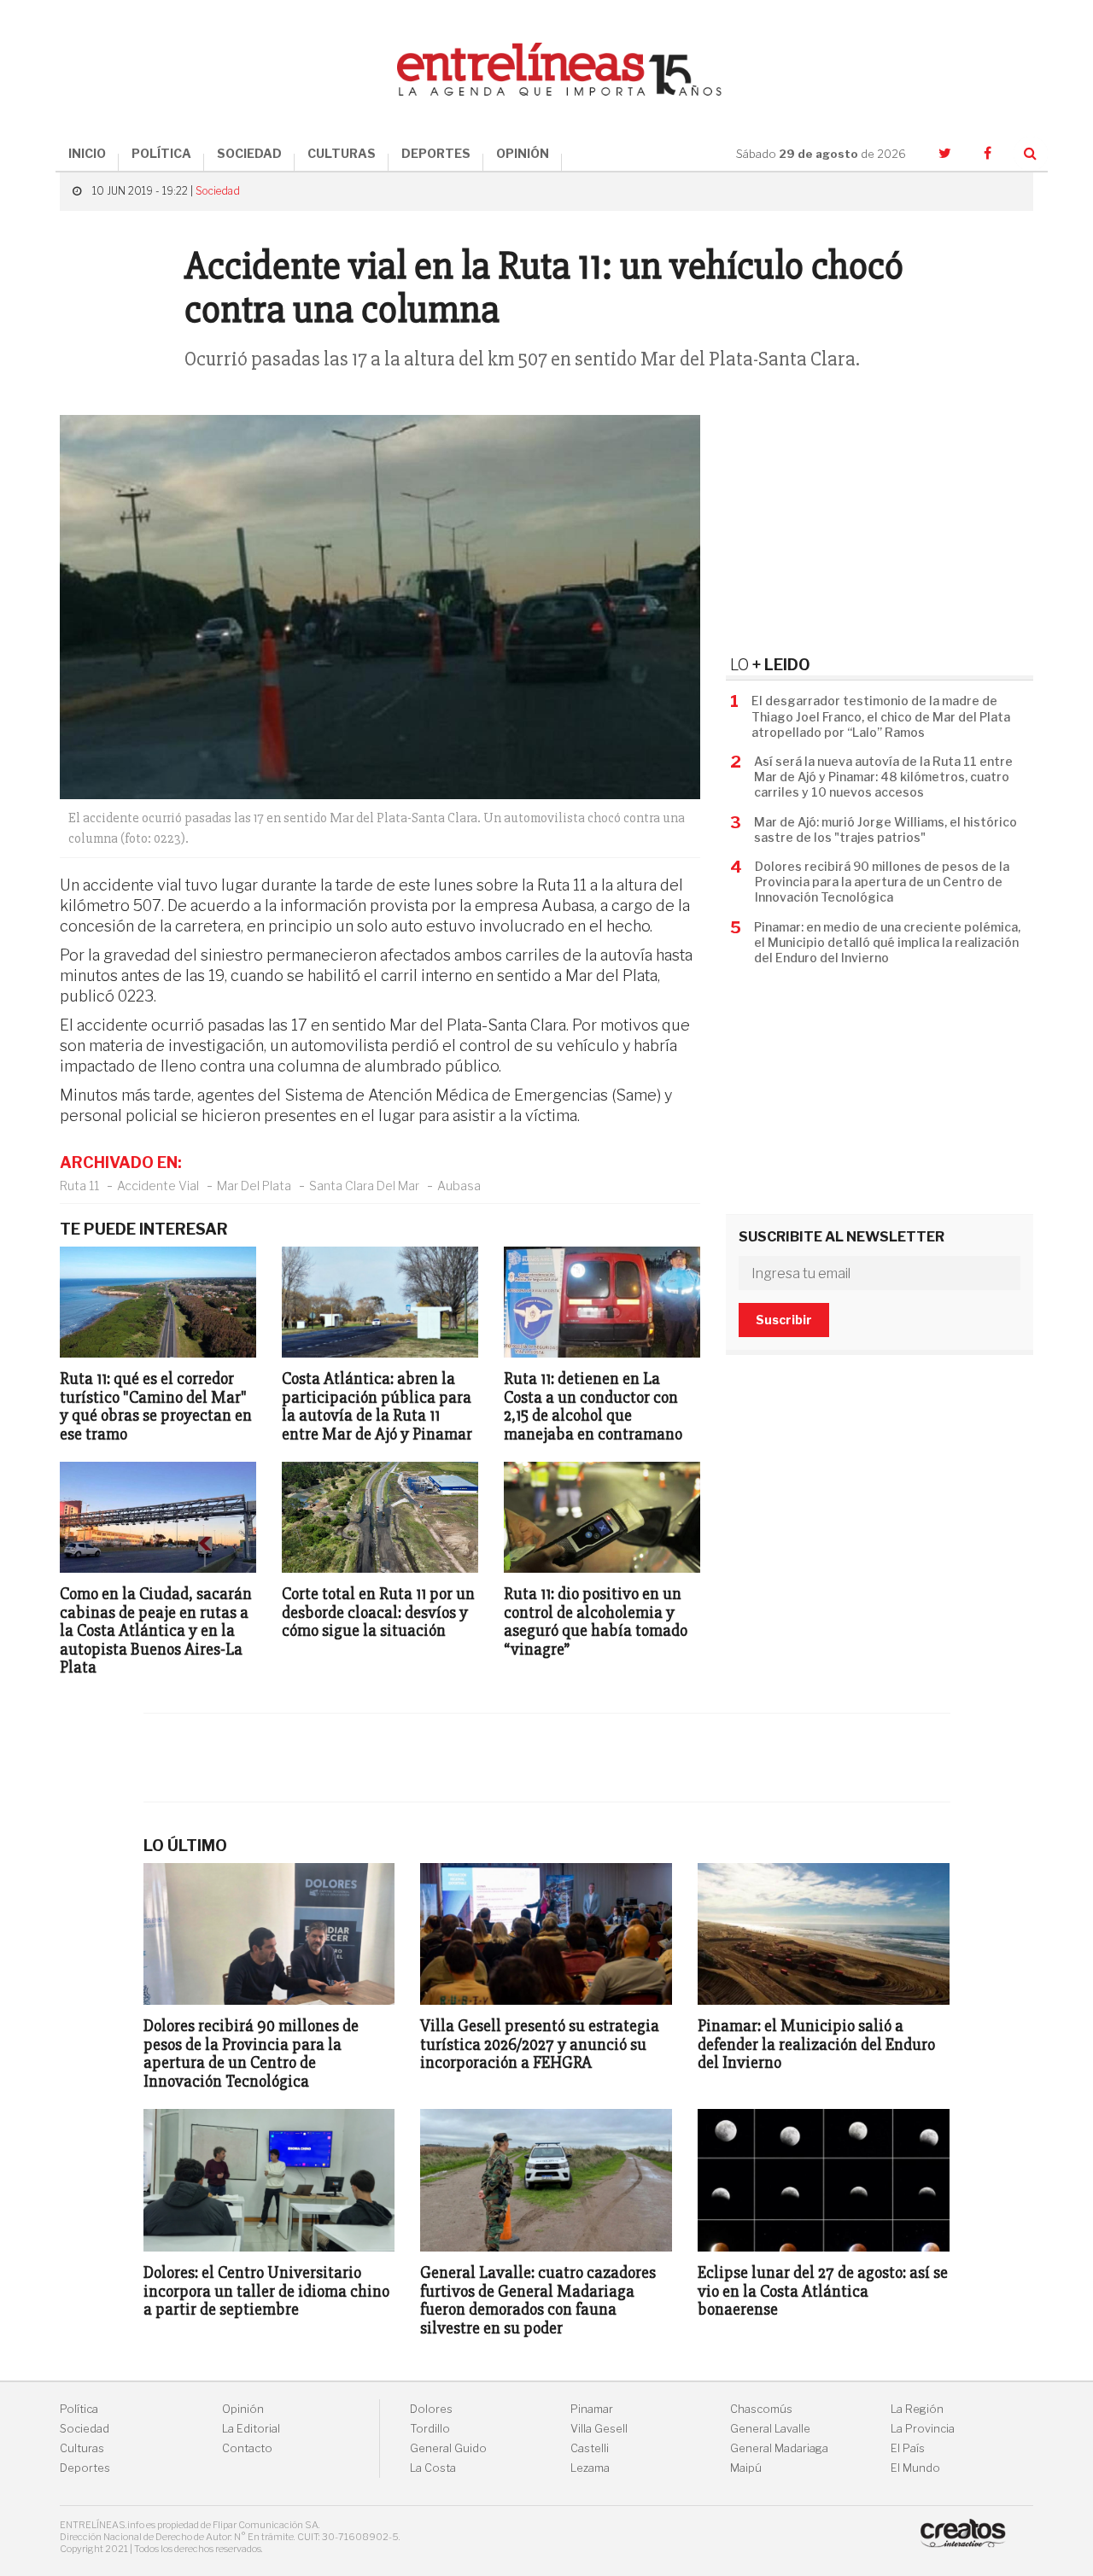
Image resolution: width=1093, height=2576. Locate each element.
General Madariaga (779, 2448)
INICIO (87, 153)
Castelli (590, 2448)
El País (908, 2448)
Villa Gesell (599, 2429)
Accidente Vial (158, 1186)
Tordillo (430, 2429)
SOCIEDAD (249, 153)
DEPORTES (436, 153)
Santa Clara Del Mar (364, 1186)
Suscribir (784, 1320)
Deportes (85, 2468)
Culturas (82, 2448)
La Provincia (923, 2429)
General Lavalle (770, 2429)
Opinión (243, 2409)
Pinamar (592, 2409)
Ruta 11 (79, 1186)
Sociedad (218, 191)
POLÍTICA (161, 153)
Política (79, 2409)
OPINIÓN (523, 153)
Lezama (590, 2468)
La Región (917, 2409)
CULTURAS (342, 153)
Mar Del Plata (254, 1186)
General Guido (448, 2448)
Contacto (247, 2448)
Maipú (746, 2468)
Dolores (431, 2409)
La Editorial (251, 2429)
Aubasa (459, 1186)
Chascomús (761, 2409)
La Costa (433, 2468)
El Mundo (915, 2468)
